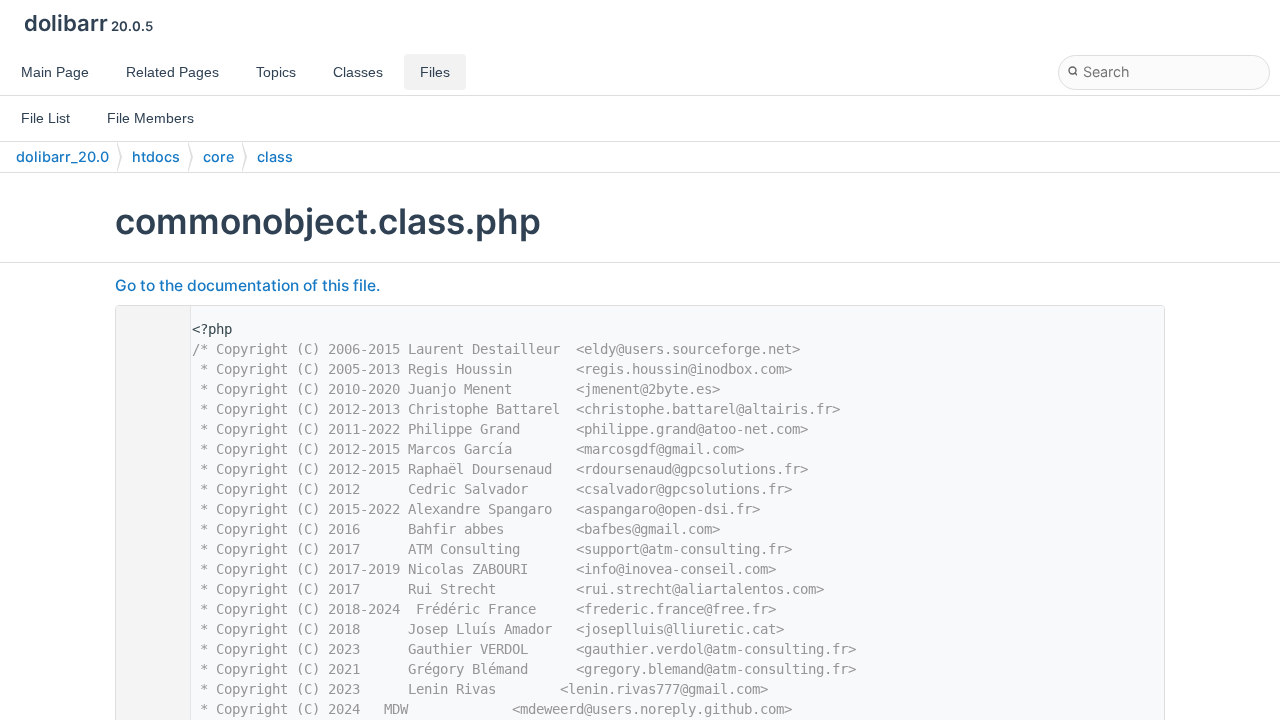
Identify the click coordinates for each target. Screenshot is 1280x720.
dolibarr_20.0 (62, 156)
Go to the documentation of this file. (247, 285)
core (218, 156)
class (275, 156)
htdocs (156, 156)
